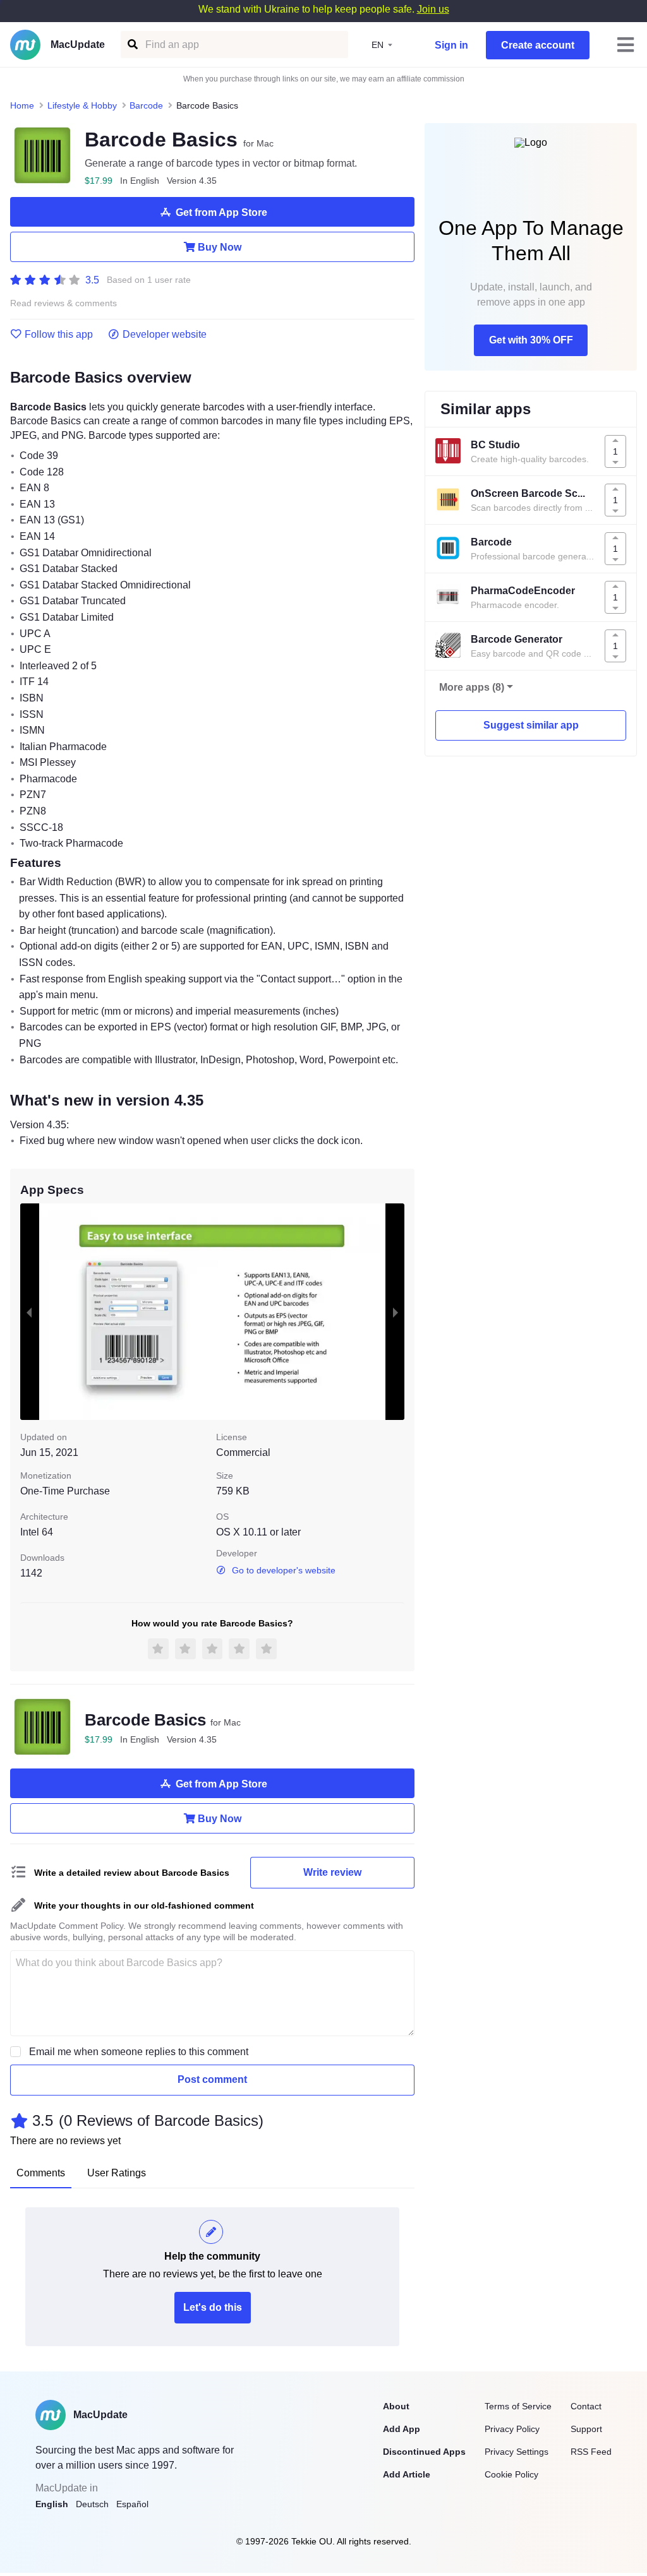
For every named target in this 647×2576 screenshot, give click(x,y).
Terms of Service (518, 2406)
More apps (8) (472, 687)
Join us (433, 9)
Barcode (146, 105)
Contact (586, 2406)
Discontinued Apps (424, 2452)
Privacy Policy (512, 2429)
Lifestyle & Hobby (82, 105)
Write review (332, 1872)
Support (586, 2429)
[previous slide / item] (29, 1311)
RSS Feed (591, 2452)
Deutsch (92, 2504)
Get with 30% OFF (531, 340)
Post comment (212, 2079)
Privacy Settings (517, 2452)
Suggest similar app (531, 725)
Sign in (451, 45)
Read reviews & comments (63, 303)
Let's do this (213, 2307)
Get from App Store (221, 212)
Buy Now (220, 247)
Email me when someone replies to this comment (139, 2052)
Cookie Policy (511, 2474)
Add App (402, 2429)
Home (22, 105)
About (396, 2406)
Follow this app (59, 335)
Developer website (165, 335)
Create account (538, 45)
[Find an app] (132, 45)
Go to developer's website (284, 1570)
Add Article (407, 2474)
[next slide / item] (396, 1311)
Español (132, 2504)
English (52, 2504)
